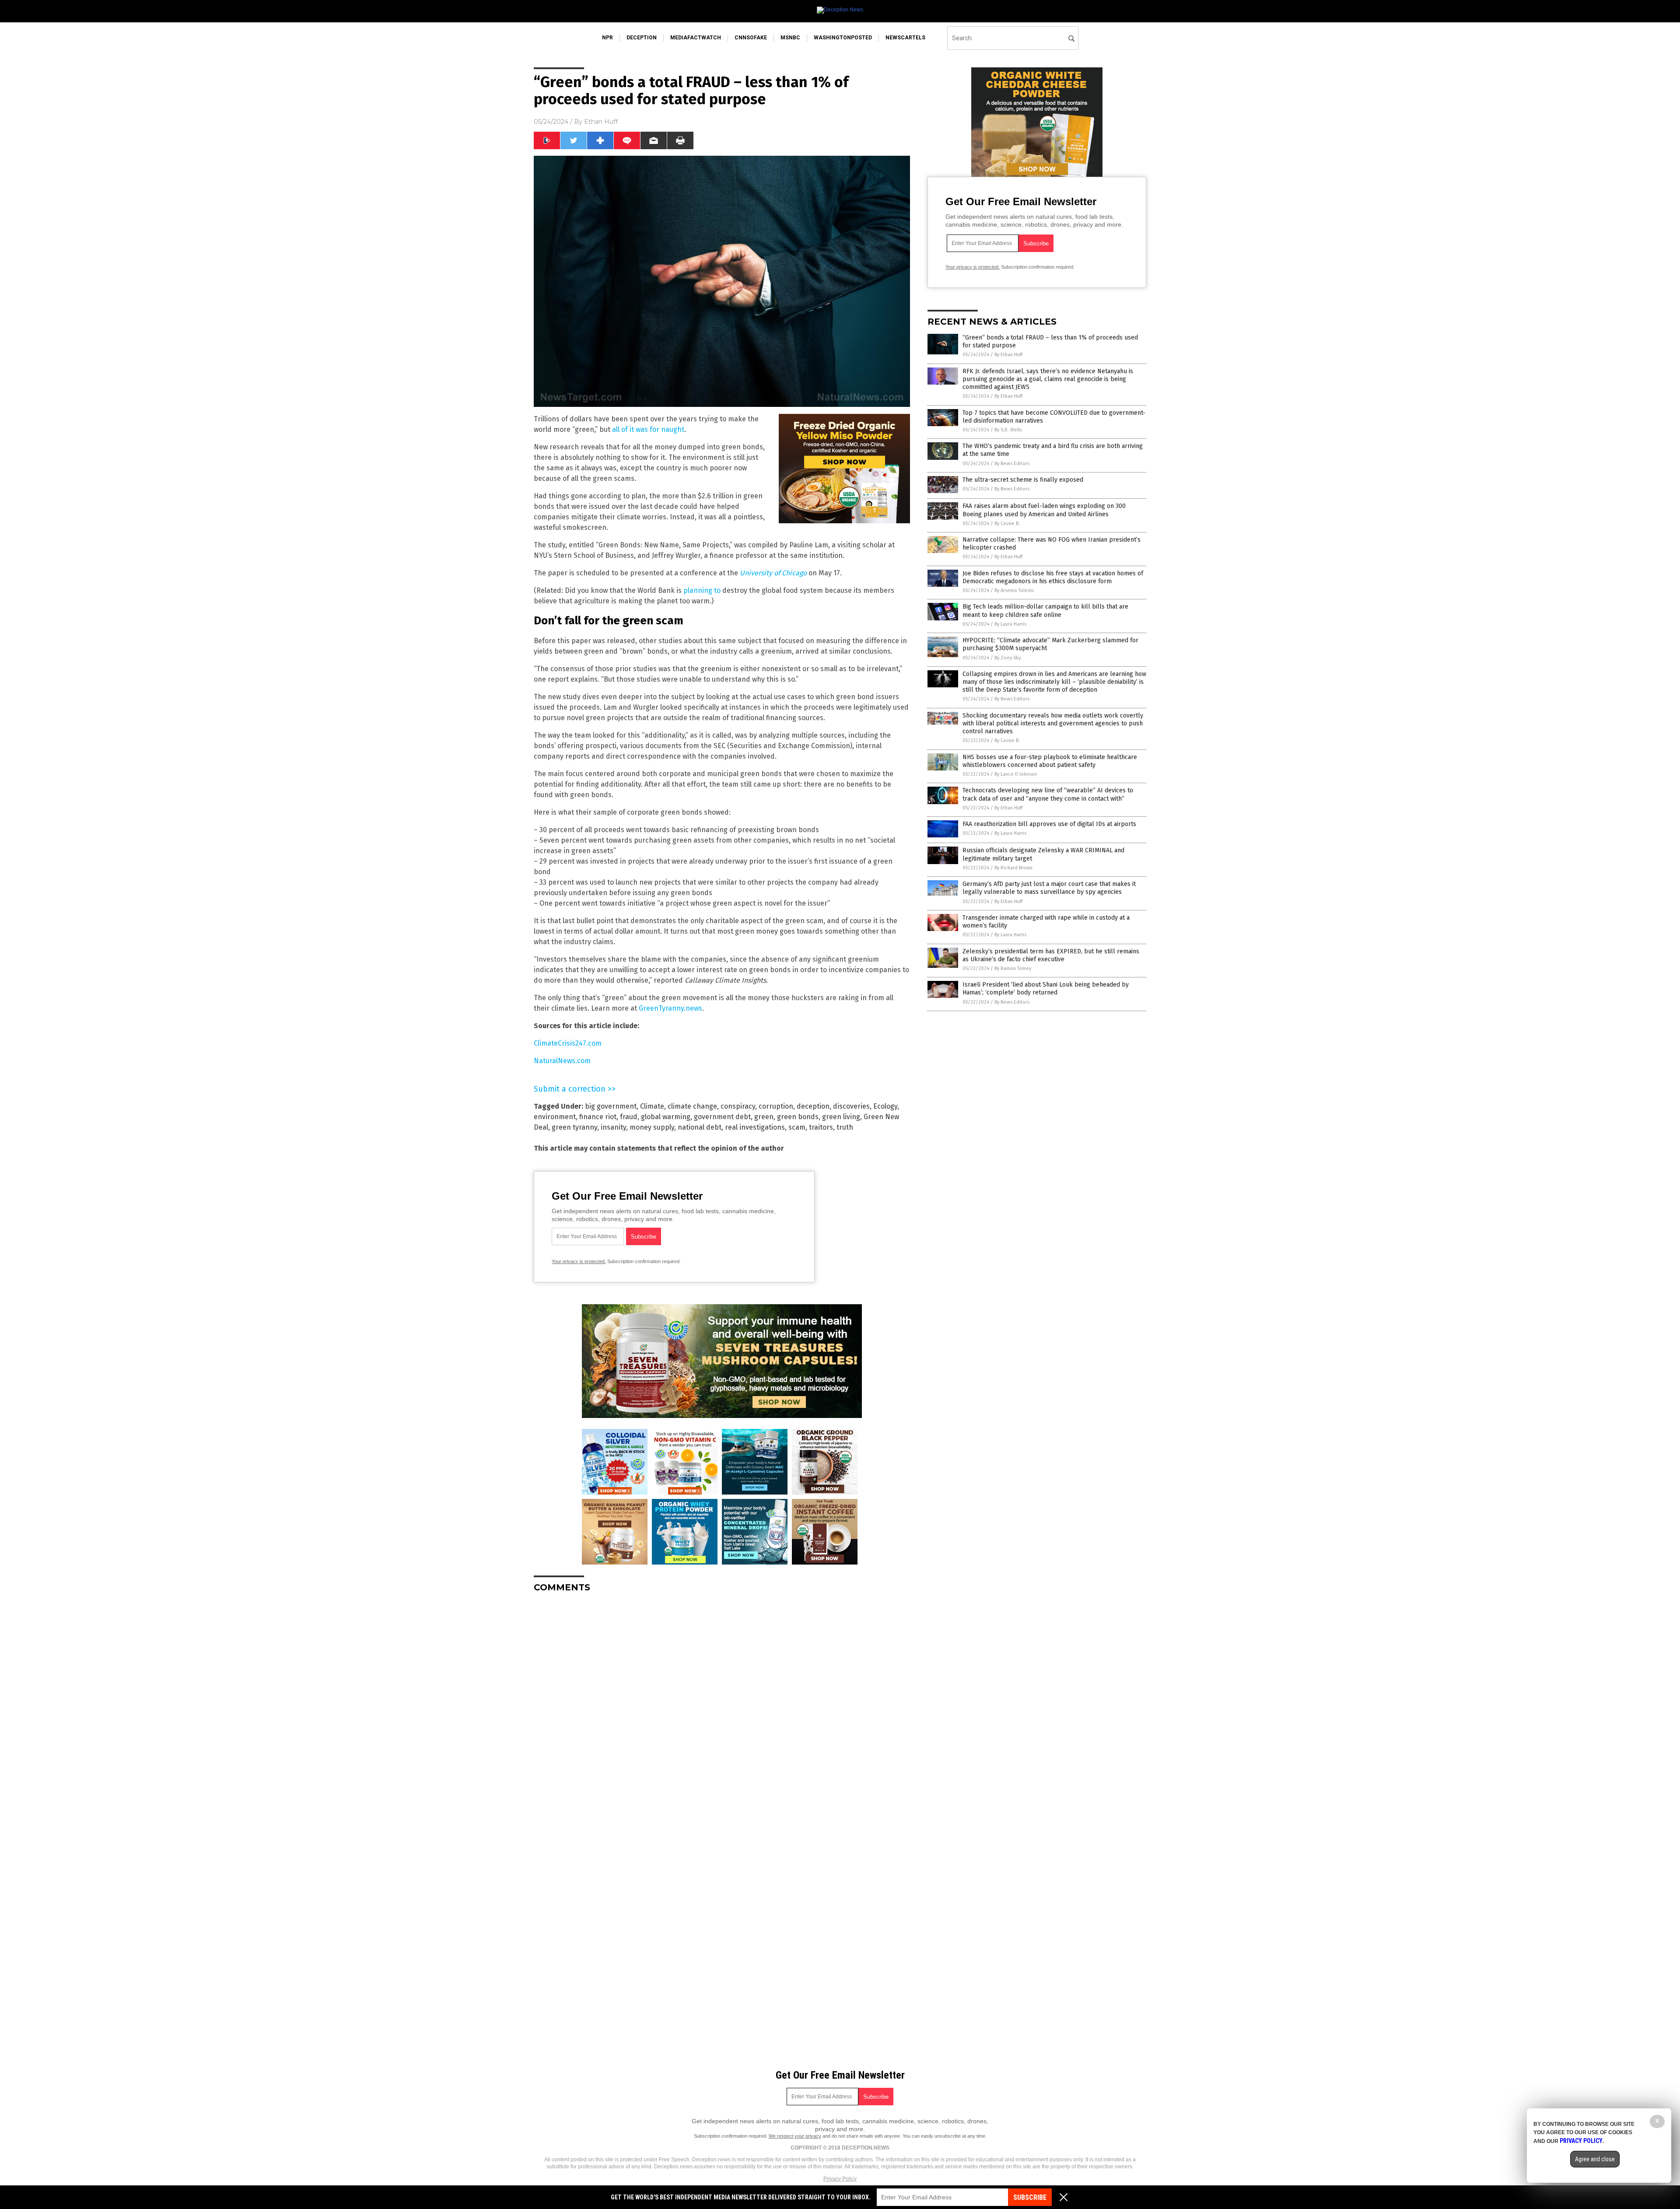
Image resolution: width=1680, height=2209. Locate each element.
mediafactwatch (696, 38)
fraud (629, 1117)
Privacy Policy (840, 2179)
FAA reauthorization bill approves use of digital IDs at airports (1049, 824)
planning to (702, 590)
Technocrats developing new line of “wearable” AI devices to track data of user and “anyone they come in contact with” (1048, 794)
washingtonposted (843, 38)
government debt (722, 1117)
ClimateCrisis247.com (568, 1043)
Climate (652, 1106)
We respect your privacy (795, 2136)
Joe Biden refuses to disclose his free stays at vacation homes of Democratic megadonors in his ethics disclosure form (1053, 577)
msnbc (790, 38)
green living (841, 1117)
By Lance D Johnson (1016, 774)
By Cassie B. (1007, 523)
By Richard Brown (1013, 868)
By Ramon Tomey (1013, 968)
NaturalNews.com (562, 1061)
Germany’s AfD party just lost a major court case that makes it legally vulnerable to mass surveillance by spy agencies (1049, 888)
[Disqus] (722, 1709)
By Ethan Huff (1008, 355)
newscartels (905, 38)
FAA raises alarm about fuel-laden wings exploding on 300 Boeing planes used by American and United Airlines (1044, 510)
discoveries (851, 1106)
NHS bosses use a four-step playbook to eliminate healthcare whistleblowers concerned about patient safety (1050, 761)
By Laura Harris (1010, 624)
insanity (613, 1127)
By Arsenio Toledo (1014, 590)
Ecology (885, 1106)
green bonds (798, 1117)
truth (845, 1127)
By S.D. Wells (1008, 430)
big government (611, 1106)
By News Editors (1012, 464)
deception (642, 38)
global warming (666, 1117)
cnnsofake (751, 38)
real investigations (755, 1127)
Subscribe (1030, 2197)
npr (607, 38)
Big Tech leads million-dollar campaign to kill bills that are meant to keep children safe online (1045, 611)
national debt (700, 1127)
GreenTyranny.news (670, 1008)
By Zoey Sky (1008, 658)
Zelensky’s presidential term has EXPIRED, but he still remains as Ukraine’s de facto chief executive (1051, 955)
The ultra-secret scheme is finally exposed (1023, 480)
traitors (821, 1127)
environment (555, 1117)
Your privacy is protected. (579, 1261)
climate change (692, 1106)
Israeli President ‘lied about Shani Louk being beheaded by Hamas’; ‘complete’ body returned (1046, 989)
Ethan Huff (601, 122)
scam (797, 1127)
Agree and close (1595, 2159)
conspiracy (738, 1106)
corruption (776, 1106)
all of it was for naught (648, 429)
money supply (652, 1127)
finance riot (598, 1117)
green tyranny (574, 1127)
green (764, 1117)
